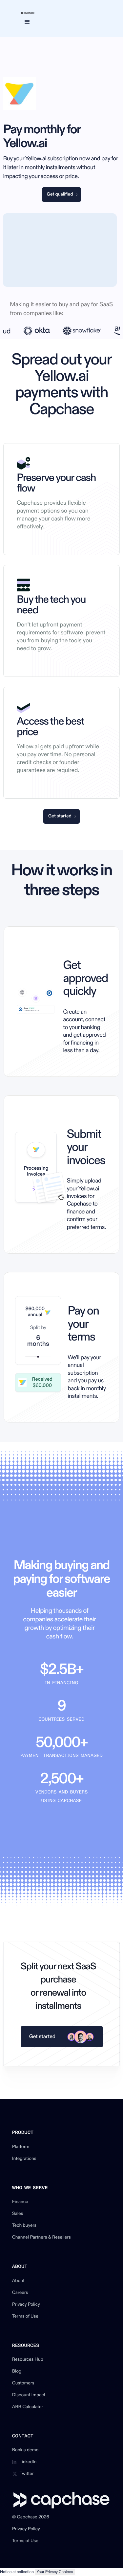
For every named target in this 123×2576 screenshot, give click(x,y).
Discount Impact (29, 2395)
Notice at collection (17, 2572)
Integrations (24, 2159)
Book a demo (25, 2450)
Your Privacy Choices (55, 2572)
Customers (23, 2383)
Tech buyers (24, 2226)
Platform (21, 2147)
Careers (20, 2293)
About (18, 2281)
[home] (26, 13)
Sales (18, 2214)
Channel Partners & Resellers (41, 2238)
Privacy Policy (26, 2305)
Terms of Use (25, 2317)
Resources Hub (28, 2360)
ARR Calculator (28, 2407)
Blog (17, 2372)
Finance (20, 2202)
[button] (27, 22)
